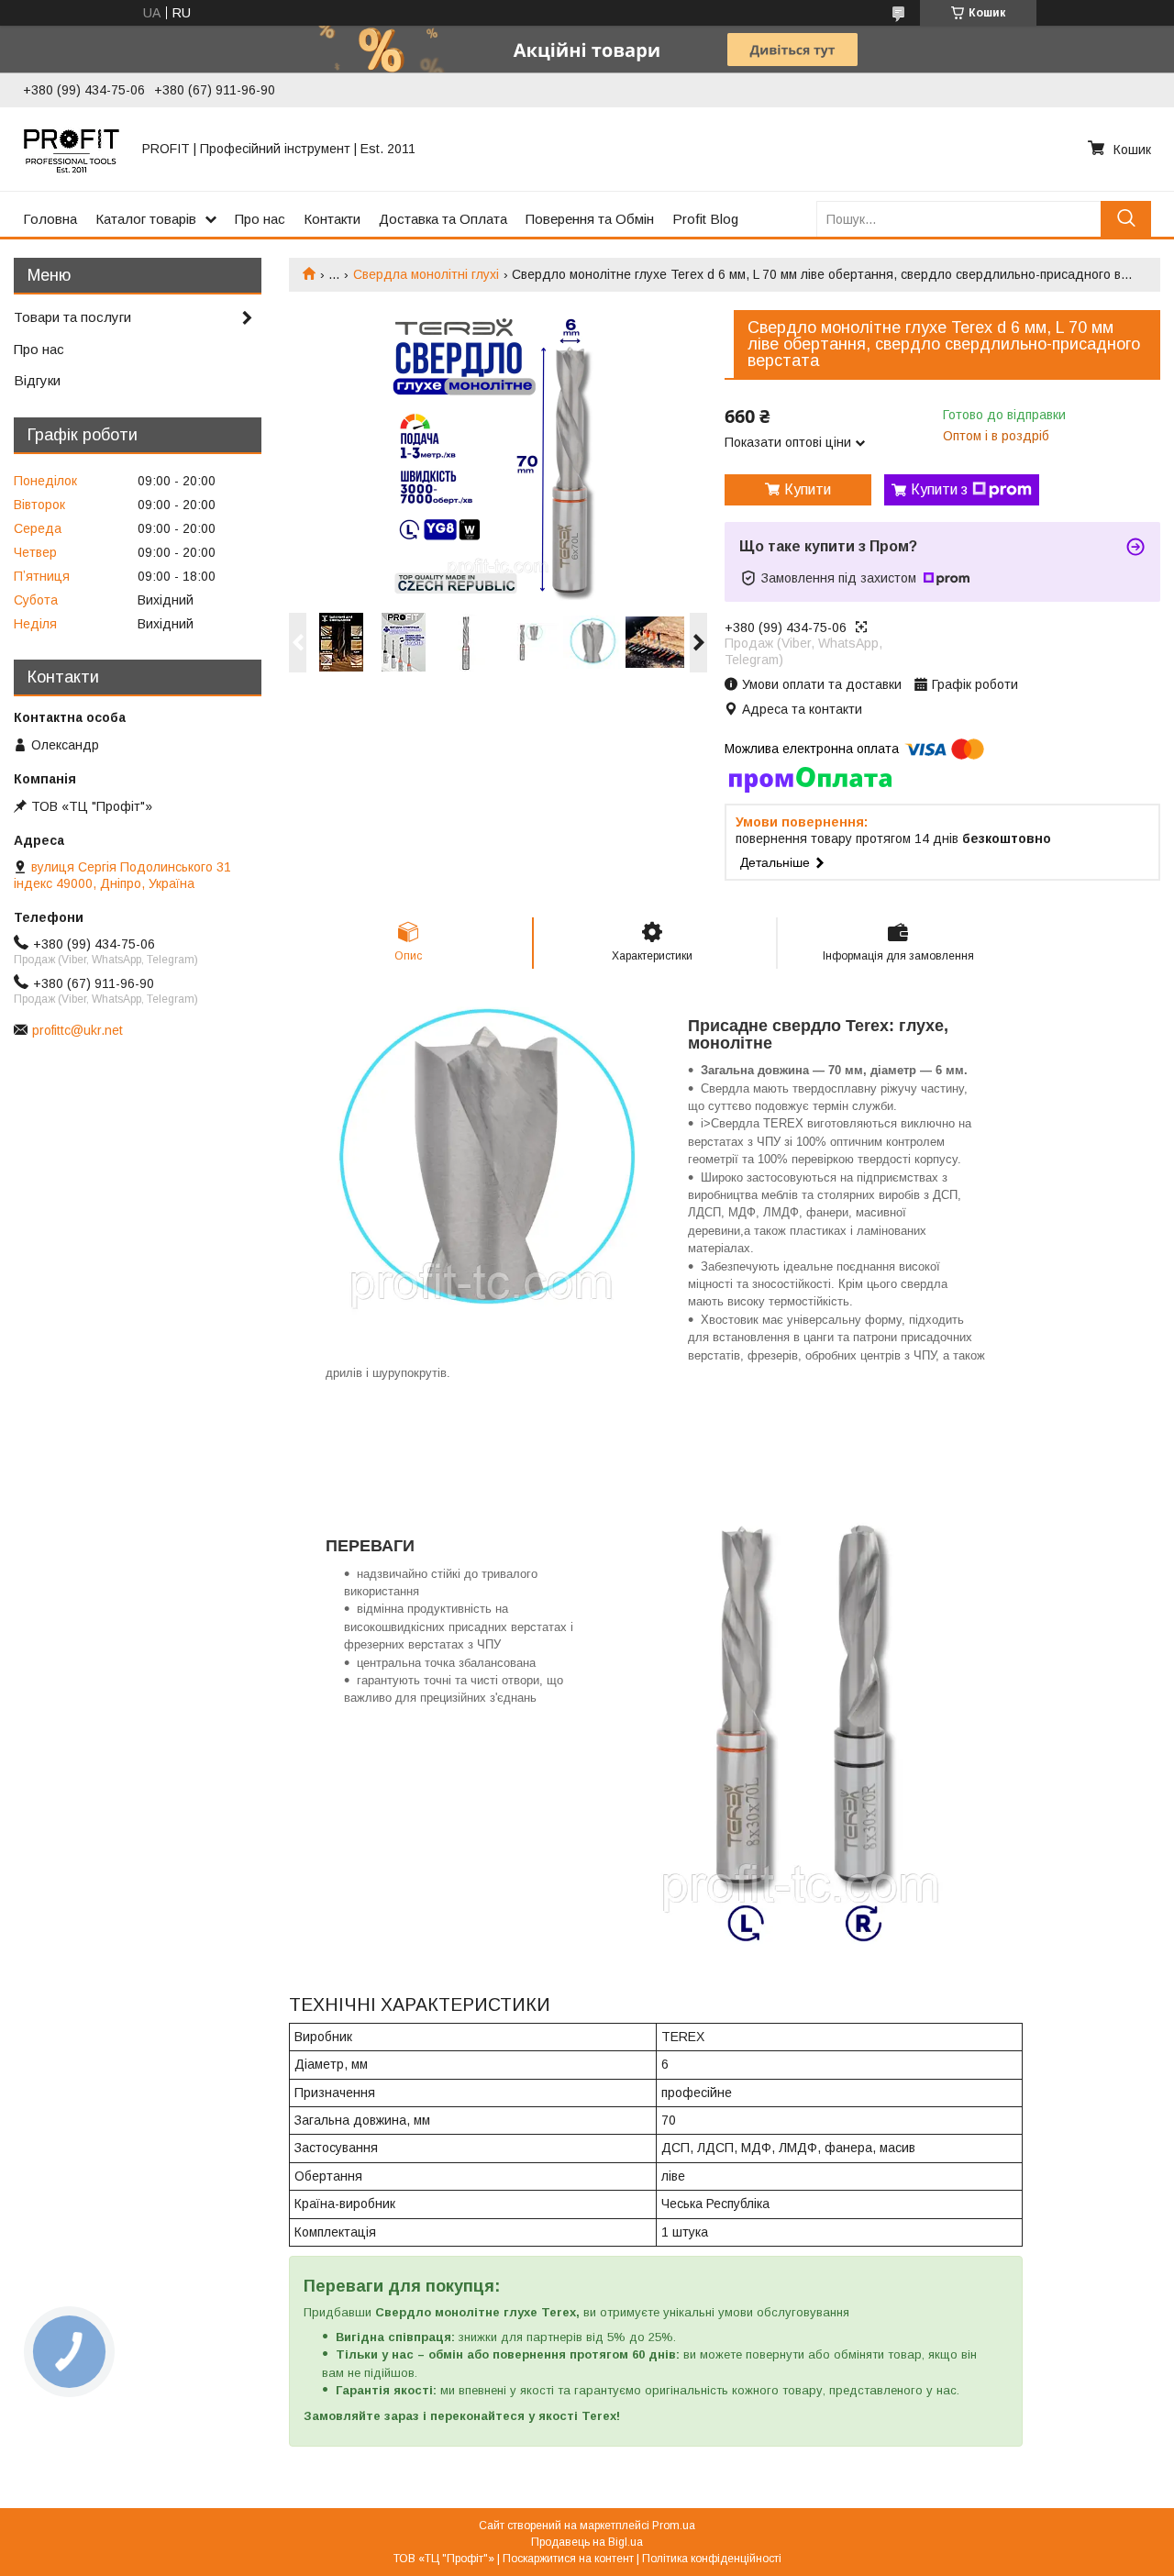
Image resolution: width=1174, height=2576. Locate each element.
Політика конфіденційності (712, 2559)
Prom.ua (674, 2526)
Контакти (332, 219)
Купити (808, 489)
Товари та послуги (72, 317)
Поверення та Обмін (590, 219)
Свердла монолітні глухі (426, 274)
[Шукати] (1126, 219)
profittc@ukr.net (78, 1030)
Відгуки (37, 380)
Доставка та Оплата (443, 219)
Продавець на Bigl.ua (587, 2542)
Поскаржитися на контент (568, 2559)
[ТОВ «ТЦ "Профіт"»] (72, 149)
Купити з (939, 489)
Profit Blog (705, 219)
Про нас (260, 219)
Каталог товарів (146, 219)
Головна (50, 219)
